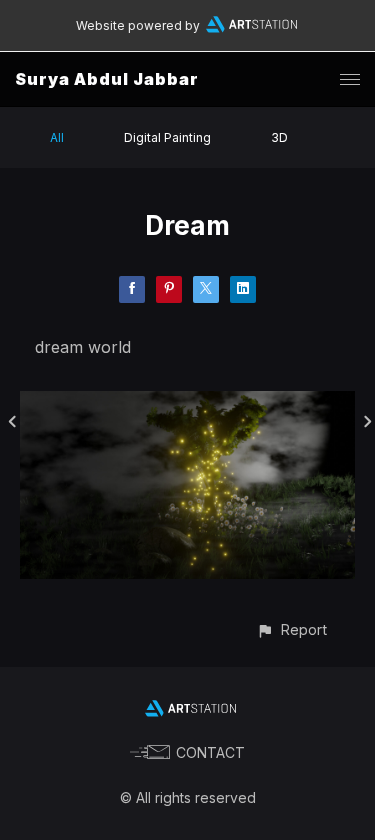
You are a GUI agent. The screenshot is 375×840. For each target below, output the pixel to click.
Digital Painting (167, 137)
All (57, 137)
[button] (291, 629)
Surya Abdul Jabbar (107, 79)
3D (279, 137)
